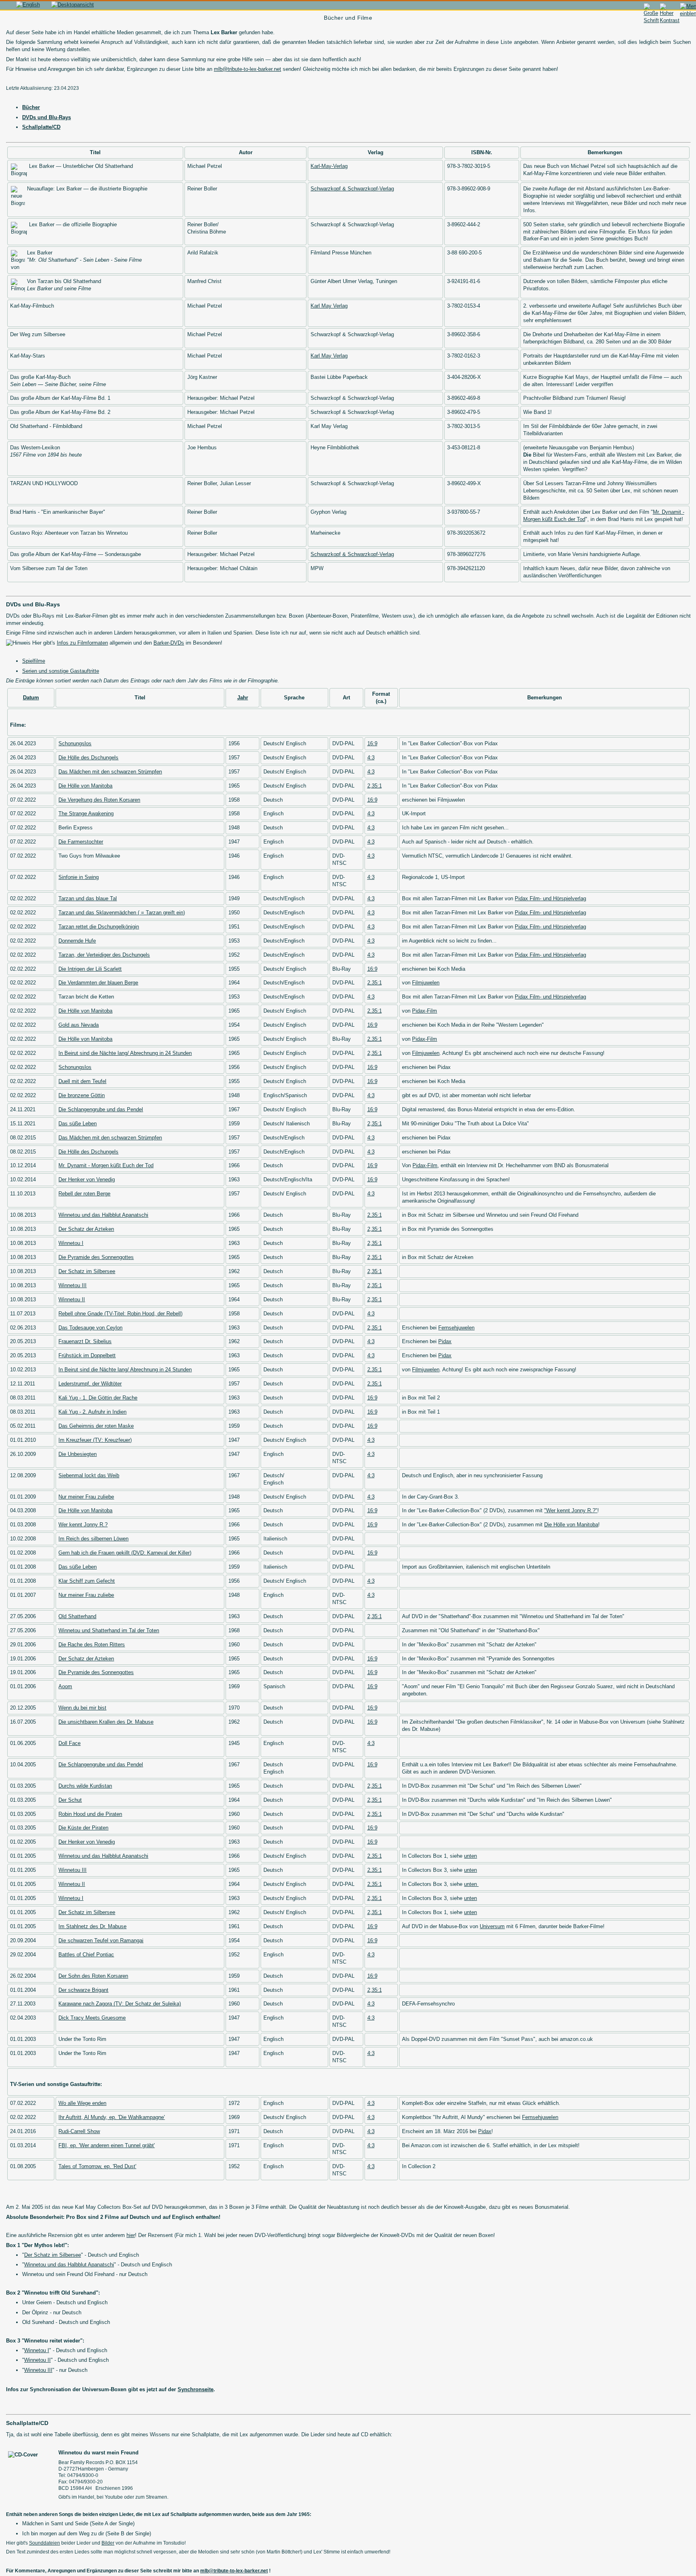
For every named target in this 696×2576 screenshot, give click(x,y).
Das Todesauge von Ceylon (90, 1328)
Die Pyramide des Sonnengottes (96, 1257)
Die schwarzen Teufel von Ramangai (101, 1940)
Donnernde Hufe (77, 941)
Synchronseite (196, 2389)
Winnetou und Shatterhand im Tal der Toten (109, 1630)
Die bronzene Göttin (82, 1095)
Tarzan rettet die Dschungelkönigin (99, 927)
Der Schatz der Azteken (86, 1229)
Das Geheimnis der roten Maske (96, 1426)
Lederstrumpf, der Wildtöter (90, 1384)
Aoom (65, 1686)
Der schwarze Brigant (83, 1990)
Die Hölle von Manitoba (85, 786)
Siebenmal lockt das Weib (89, 1475)
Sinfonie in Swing (79, 877)
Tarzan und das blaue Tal (88, 898)
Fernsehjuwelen (456, 1328)
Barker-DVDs (169, 643)
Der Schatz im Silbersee (87, 1271)
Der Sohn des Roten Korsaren (93, 1976)
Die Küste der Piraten (83, 1828)
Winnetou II (72, 1299)
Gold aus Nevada (79, 1025)
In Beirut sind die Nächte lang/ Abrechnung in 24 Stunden (125, 1053)
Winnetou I (71, 1243)
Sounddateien (45, 2543)
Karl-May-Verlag (329, 166)
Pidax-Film (425, 1011)
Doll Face (69, 1743)
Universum (492, 1926)
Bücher (31, 107)
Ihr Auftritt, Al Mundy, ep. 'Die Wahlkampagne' (112, 2117)
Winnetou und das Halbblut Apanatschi (103, 1215)
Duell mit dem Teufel (82, 1081)
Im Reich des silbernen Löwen (93, 1539)
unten (470, 1856)
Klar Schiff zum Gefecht (87, 1581)
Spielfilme (34, 661)
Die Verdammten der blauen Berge (98, 983)
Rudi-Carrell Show (79, 2131)
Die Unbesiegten (78, 1454)
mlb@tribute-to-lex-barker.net (248, 69)
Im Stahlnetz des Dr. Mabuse (92, 1926)
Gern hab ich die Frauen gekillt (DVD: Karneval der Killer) (125, 1553)
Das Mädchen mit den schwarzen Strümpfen (110, 772)
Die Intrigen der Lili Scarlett (90, 969)
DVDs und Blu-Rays (47, 117)
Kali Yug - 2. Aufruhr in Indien (92, 1412)
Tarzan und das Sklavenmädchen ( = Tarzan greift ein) (122, 913)
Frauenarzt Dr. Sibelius (85, 1341)
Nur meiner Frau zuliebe (86, 1497)
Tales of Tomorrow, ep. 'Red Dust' (97, 2166)
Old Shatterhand (77, 1616)
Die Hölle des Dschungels (88, 758)
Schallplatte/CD (41, 127)
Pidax (445, 1341)
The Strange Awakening (86, 814)
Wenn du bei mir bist (82, 1708)
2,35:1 (375, 786)
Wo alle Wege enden (82, 2103)
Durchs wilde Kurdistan (85, 1786)
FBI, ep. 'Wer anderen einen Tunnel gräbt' (107, 2145)
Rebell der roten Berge (84, 1194)
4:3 (371, 758)
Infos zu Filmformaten (82, 643)
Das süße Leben (78, 1124)
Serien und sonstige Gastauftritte (61, 671)
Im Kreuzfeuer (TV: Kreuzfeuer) (95, 1440)
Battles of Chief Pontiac (86, 1955)
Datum (31, 698)
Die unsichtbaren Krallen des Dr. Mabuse (106, 1722)
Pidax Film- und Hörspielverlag (550, 898)
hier (131, 2235)
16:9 (372, 743)
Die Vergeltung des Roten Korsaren (99, 800)
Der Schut (70, 1800)
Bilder (108, 2543)
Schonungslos (75, 743)
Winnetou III (72, 1285)
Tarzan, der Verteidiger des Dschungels (104, 955)
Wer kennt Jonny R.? (83, 1525)
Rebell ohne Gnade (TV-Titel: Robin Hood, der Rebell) (120, 1314)
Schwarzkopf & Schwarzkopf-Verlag (352, 189)
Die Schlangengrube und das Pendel (101, 1109)
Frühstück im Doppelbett (87, 1355)
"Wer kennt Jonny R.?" (571, 1510)
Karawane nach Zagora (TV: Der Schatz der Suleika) (120, 2004)
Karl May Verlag (329, 306)
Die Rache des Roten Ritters (92, 1645)
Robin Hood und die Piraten (90, 1814)
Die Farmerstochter (81, 842)
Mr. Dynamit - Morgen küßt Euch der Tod (106, 1165)
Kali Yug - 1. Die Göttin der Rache (98, 1398)
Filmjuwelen (426, 983)
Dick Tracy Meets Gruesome (92, 2018)
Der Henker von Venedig (87, 1179)
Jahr (243, 698)
